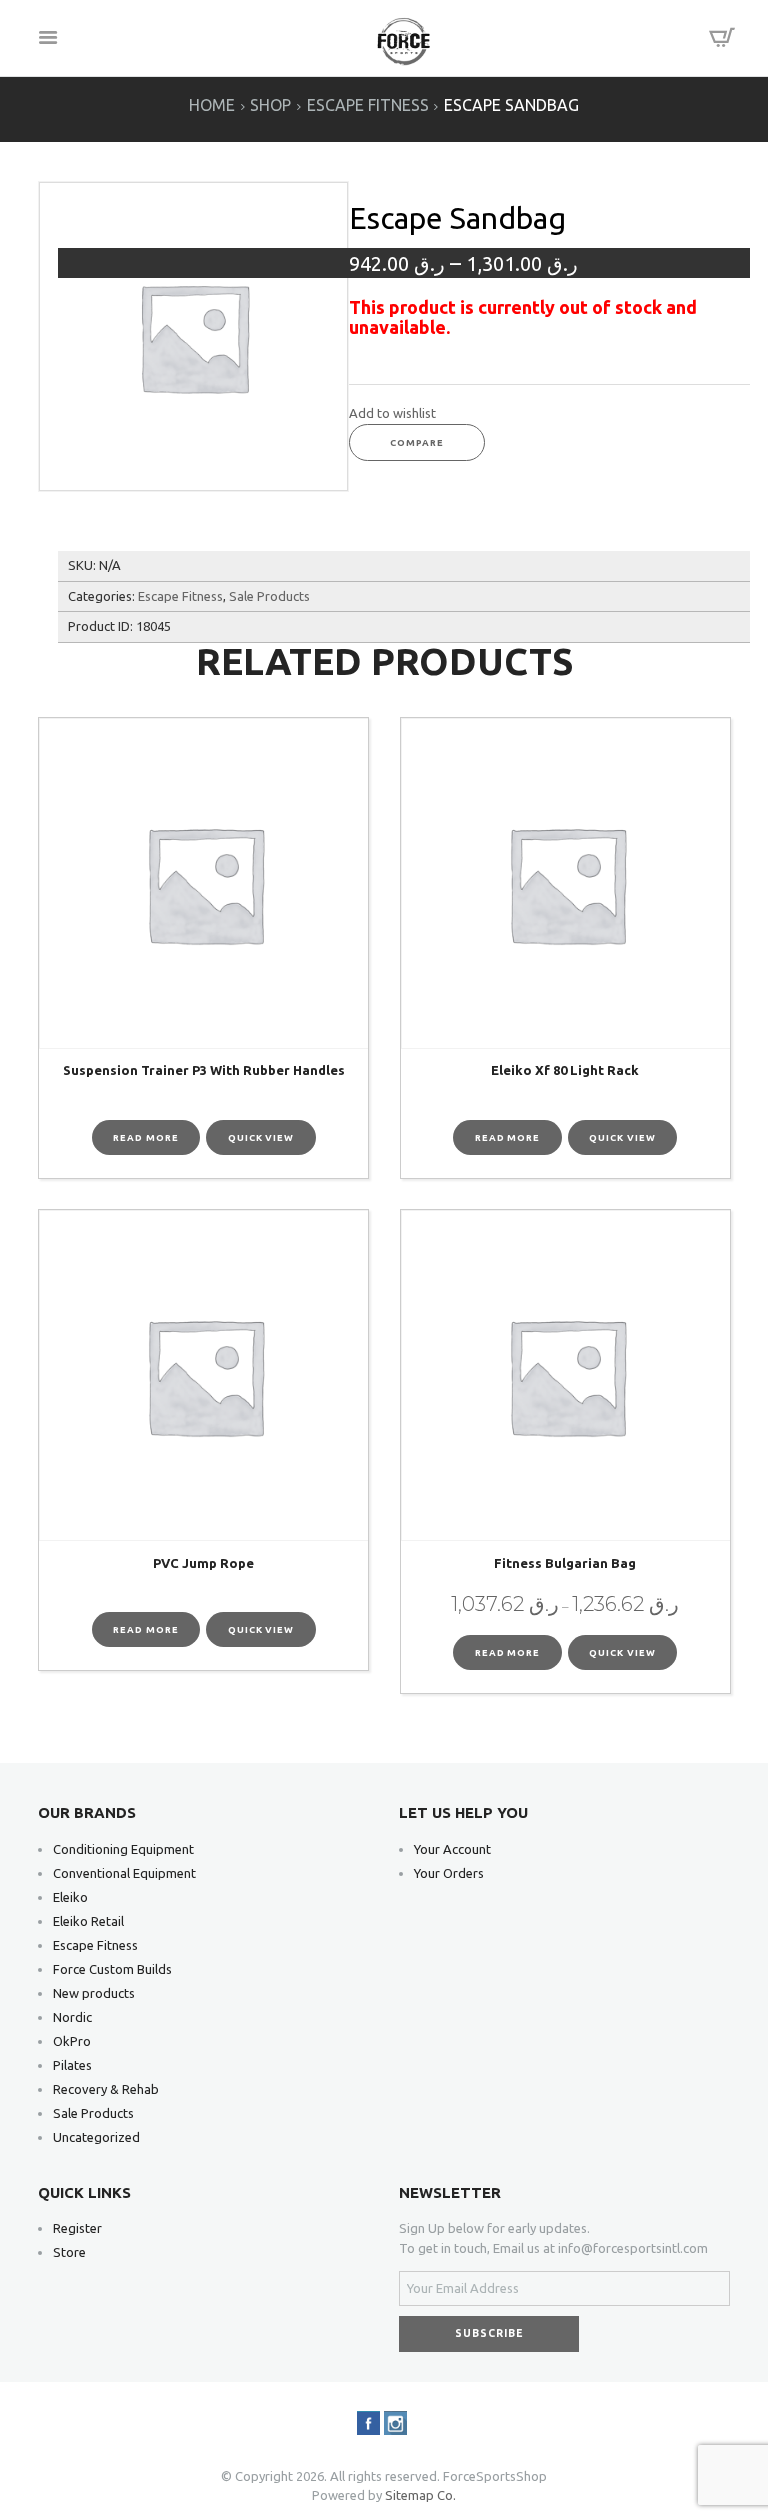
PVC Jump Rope (203, 1563)
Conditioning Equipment (123, 1849)
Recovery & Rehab (106, 2089)
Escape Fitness (368, 105)
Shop (270, 105)
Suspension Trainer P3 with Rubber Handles (204, 1070)
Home (212, 105)
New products (94, 1993)
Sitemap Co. (420, 2495)
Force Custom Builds (112, 1969)
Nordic (72, 2017)
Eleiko (70, 1897)
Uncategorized (96, 2137)
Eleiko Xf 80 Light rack (565, 1070)
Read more (145, 1137)
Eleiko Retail (88, 1921)
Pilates (72, 2065)
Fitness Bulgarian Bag (565, 1563)
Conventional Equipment (124, 1873)
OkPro (72, 2041)
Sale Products (269, 596)
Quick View (261, 1137)
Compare (417, 442)
